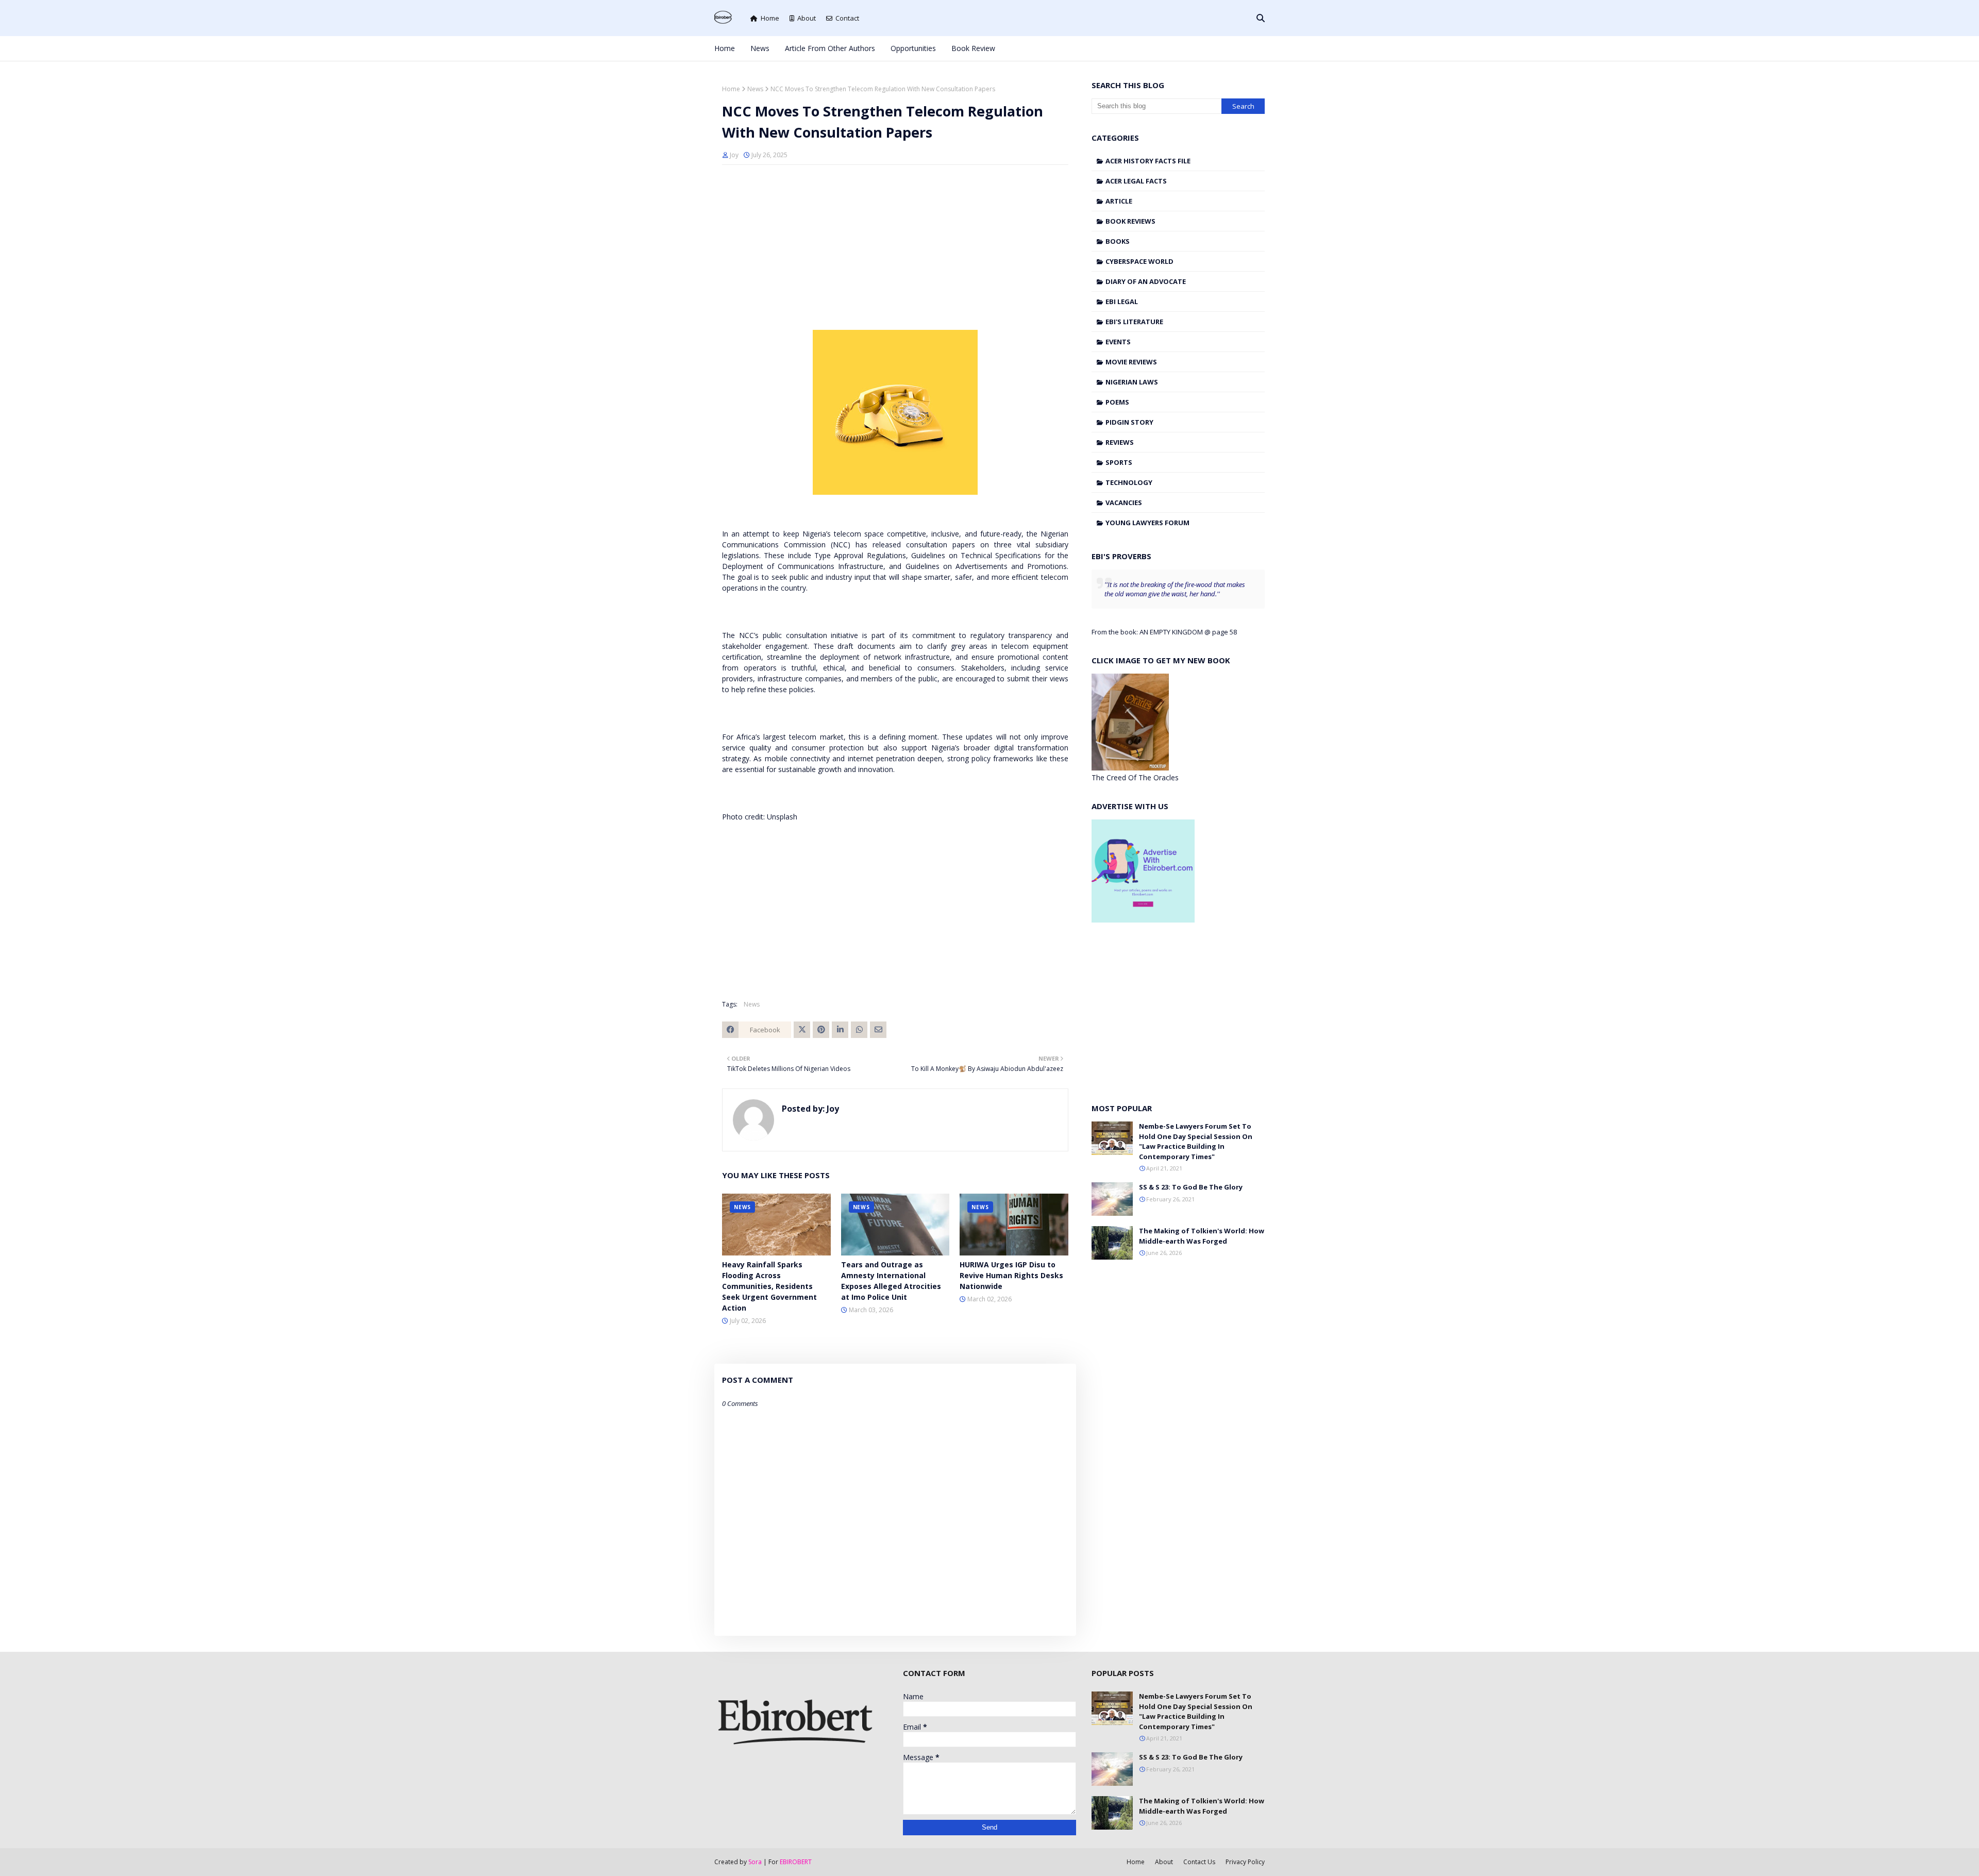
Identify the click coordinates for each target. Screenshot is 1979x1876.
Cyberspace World (1139, 261)
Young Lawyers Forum (1147, 523)
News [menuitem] (760, 48)
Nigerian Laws (1132, 382)
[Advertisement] (895, 247)
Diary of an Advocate (1146, 281)
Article (1119, 201)
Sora (755, 1862)
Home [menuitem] (725, 48)
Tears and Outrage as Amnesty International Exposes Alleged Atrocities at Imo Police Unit (891, 1281)
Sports (1119, 462)
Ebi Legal (1122, 301)
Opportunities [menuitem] (913, 48)
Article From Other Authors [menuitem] (830, 48)
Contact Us (1199, 1862)
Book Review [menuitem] (973, 48)
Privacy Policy (1245, 1862)
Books (1118, 241)
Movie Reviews (1131, 362)
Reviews (1120, 442)
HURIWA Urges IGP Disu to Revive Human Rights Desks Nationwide (1011, 1275)
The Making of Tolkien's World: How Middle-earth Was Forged (1202, 1236)
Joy (734, 155)
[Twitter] (802, 1030)
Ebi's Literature (1134, 322)
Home (770, 18)
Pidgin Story (1129, 422)
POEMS (1117, 402)
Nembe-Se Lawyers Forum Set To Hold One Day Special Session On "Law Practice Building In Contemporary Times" (1196, 1141)
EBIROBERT (796, 1862)
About (807, 18)
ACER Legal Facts (1136, 181)
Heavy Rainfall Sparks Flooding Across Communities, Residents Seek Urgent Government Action (769, 1286)
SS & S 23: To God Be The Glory (1191, 1187)
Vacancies (1124, 502)
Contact (847, 18)
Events (1118, 342)
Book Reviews (1130, 221)
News (755, 89)
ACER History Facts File (1148, 161)
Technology (1129, 482)
